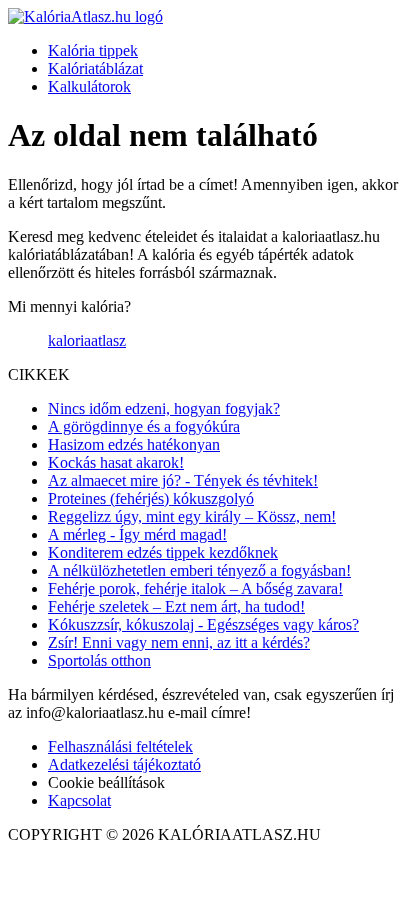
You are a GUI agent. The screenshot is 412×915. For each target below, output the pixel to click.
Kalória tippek (93, 50)
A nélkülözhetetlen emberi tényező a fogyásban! (199, 570)
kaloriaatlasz (87, 340)
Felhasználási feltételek (120, 746)
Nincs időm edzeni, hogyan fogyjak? (164, 408)
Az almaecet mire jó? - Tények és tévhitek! (183, 480)
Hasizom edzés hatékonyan (134, 444)
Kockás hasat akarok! (116, 462)
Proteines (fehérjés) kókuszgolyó (151, 498)
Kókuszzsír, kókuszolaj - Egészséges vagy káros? (203, 624)
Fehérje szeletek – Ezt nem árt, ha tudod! (176, 606)
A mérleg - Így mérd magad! (137, 534)
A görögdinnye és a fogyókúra (144, 426)
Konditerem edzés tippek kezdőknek (163, 552)
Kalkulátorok (89, 86)
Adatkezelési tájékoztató (124, 764)
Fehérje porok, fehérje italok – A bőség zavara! (195, 588)
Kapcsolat (79, 800)
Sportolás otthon (99, 660)
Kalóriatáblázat (95, 68)
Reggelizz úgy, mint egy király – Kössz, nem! (192, 516)
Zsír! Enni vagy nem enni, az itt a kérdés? (179, 642)
